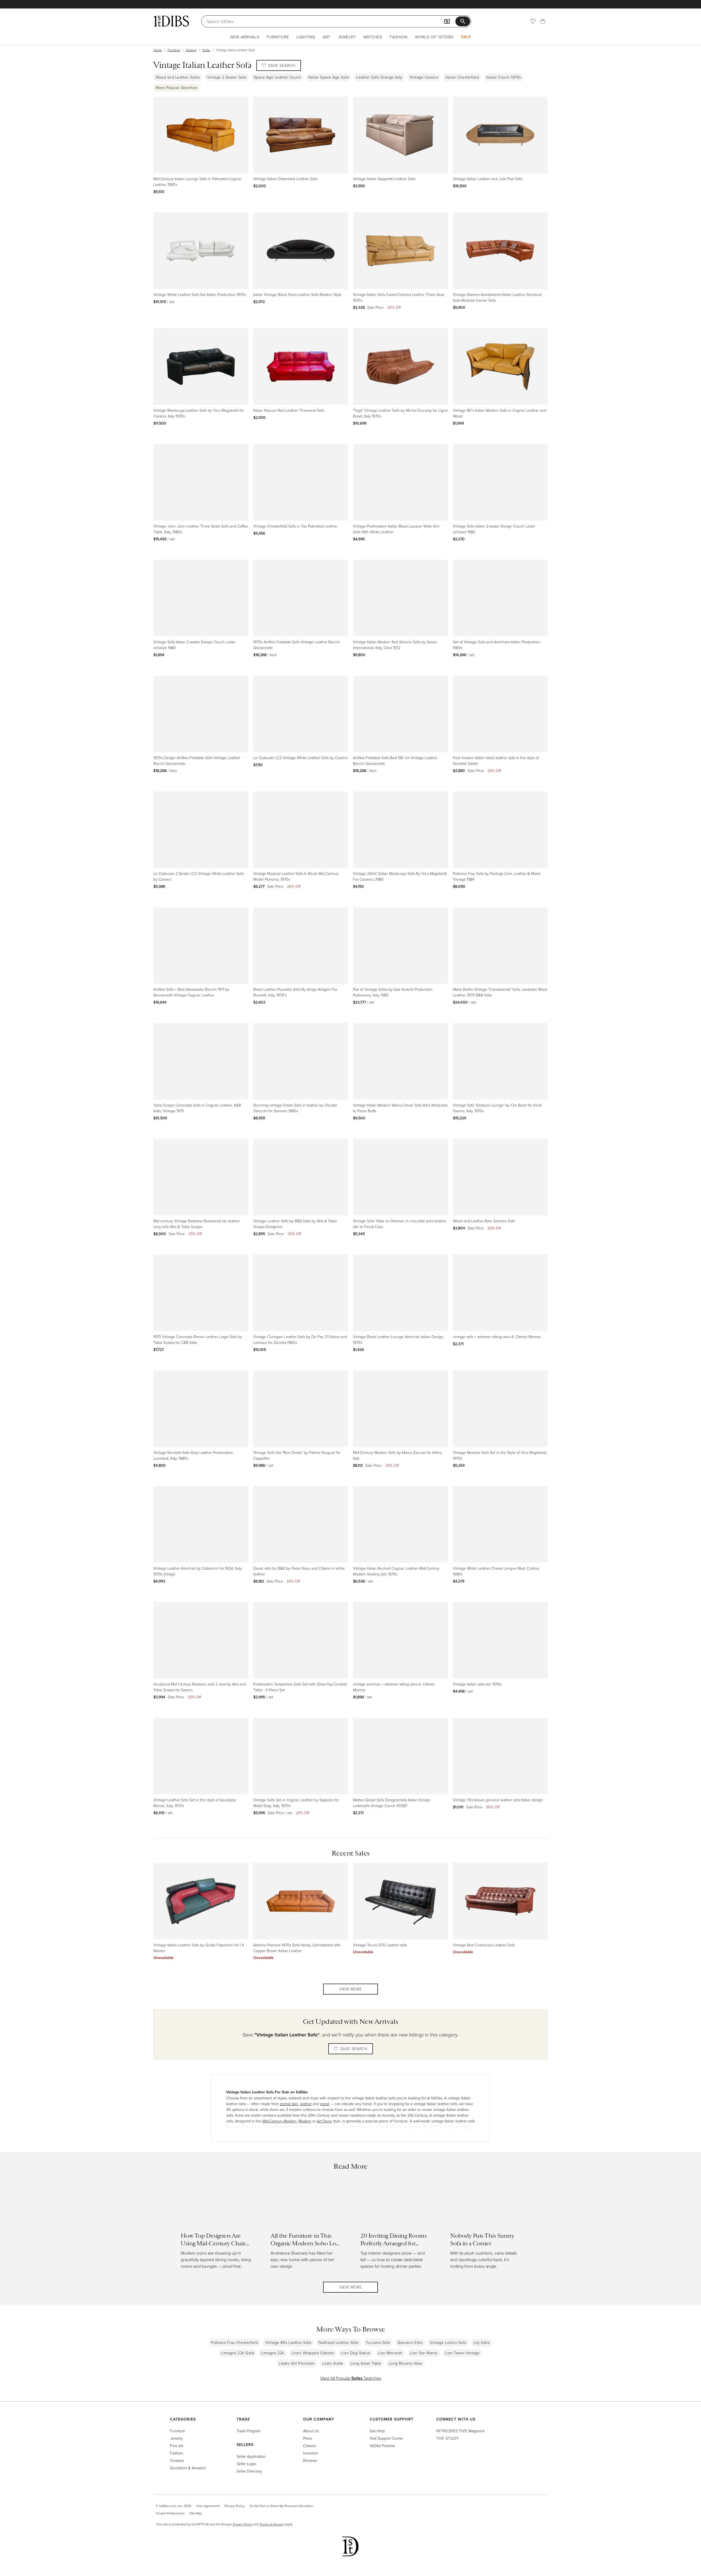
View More (351, 1989)
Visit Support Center (386, 2438)
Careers (309, 2446)
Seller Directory (249, 2471)
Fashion (399, 37)
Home (158, 50)
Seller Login (246, 2464)
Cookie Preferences (170, 2513)
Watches (373, 37)
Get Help (377, 2431)
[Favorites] (533, 21)
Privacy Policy (235, 2506)
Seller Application (251, 2456)
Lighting (306, 37)
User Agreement (208, 2506)
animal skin (289, 2104)
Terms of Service (272, 2524)
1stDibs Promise (382, 2446)
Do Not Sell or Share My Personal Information (281, 2506)
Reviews (310, 2460)
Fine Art (177, 2446)
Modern (305, 2121)
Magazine (460, 2431)
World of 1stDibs (434, 37)
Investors (311, 2453)
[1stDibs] (171, 21)
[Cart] (543, 21)
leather (306, 2104)
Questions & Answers (188, 2468)
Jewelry (347, 37)
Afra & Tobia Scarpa (439, 2127)
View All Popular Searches (351, 2378)
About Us (311, 2431)
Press (308, 2438)
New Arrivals (245, 37)
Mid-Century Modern (279, 2121)
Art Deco (324, 2121)
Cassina (415, 2127)
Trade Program (249, 2431)
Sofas (206, 50)
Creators (177, 2460)
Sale (466, 37)
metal (325, 2104)
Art (327, 37)
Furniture (278, 37)
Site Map (196, 2513)
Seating (191, 50)
